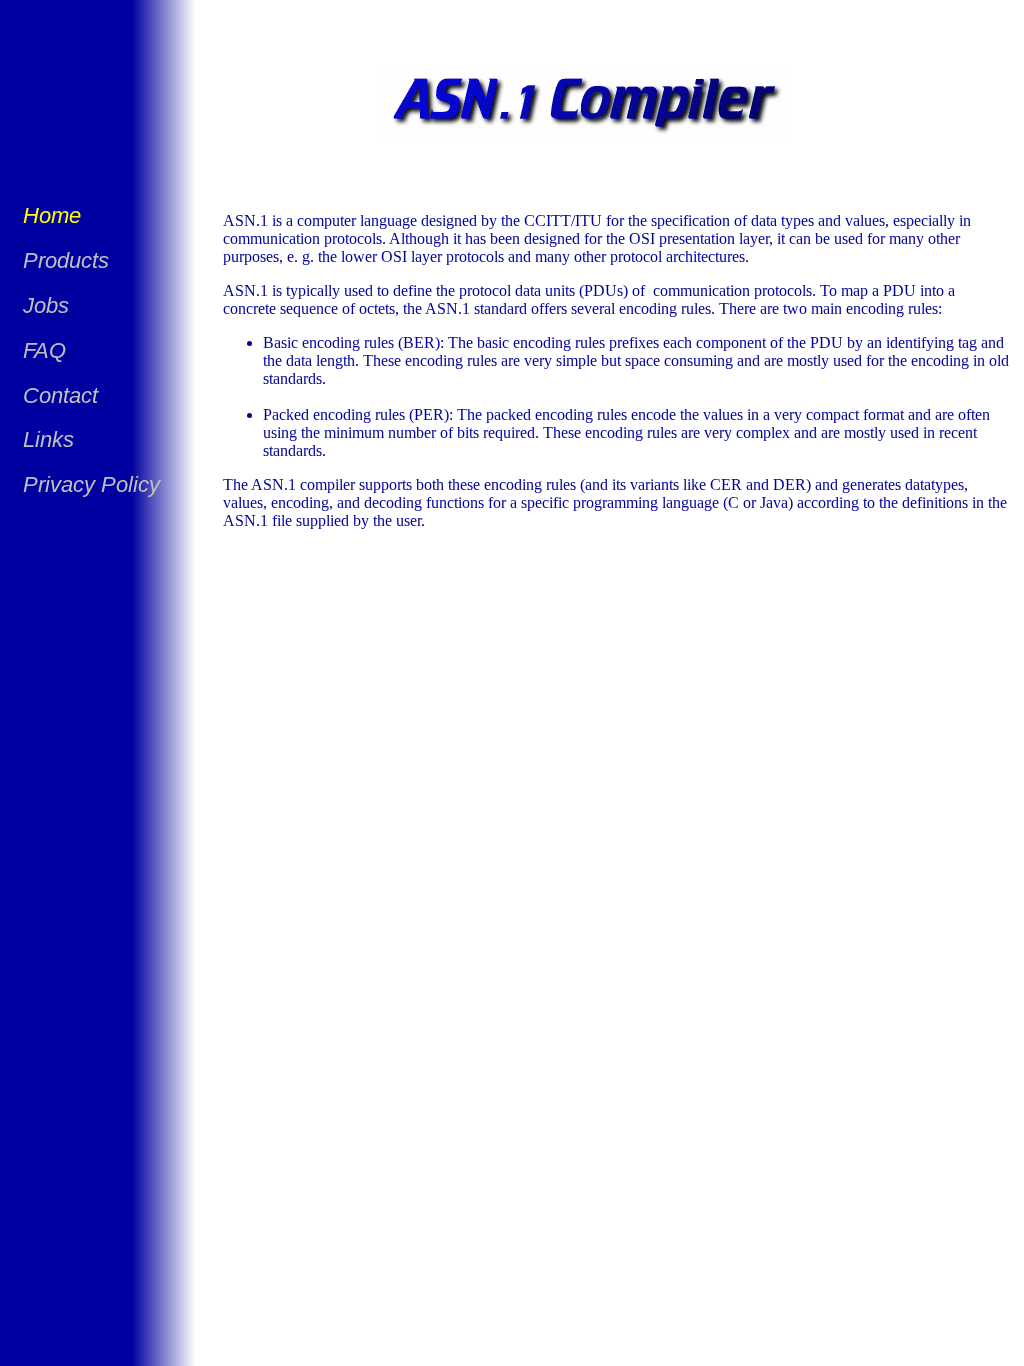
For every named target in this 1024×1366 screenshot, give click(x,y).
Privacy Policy (91, 484)
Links (48, 439)
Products (66, 260)
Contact (60, 395)
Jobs (46, 305)
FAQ (44, 350)
